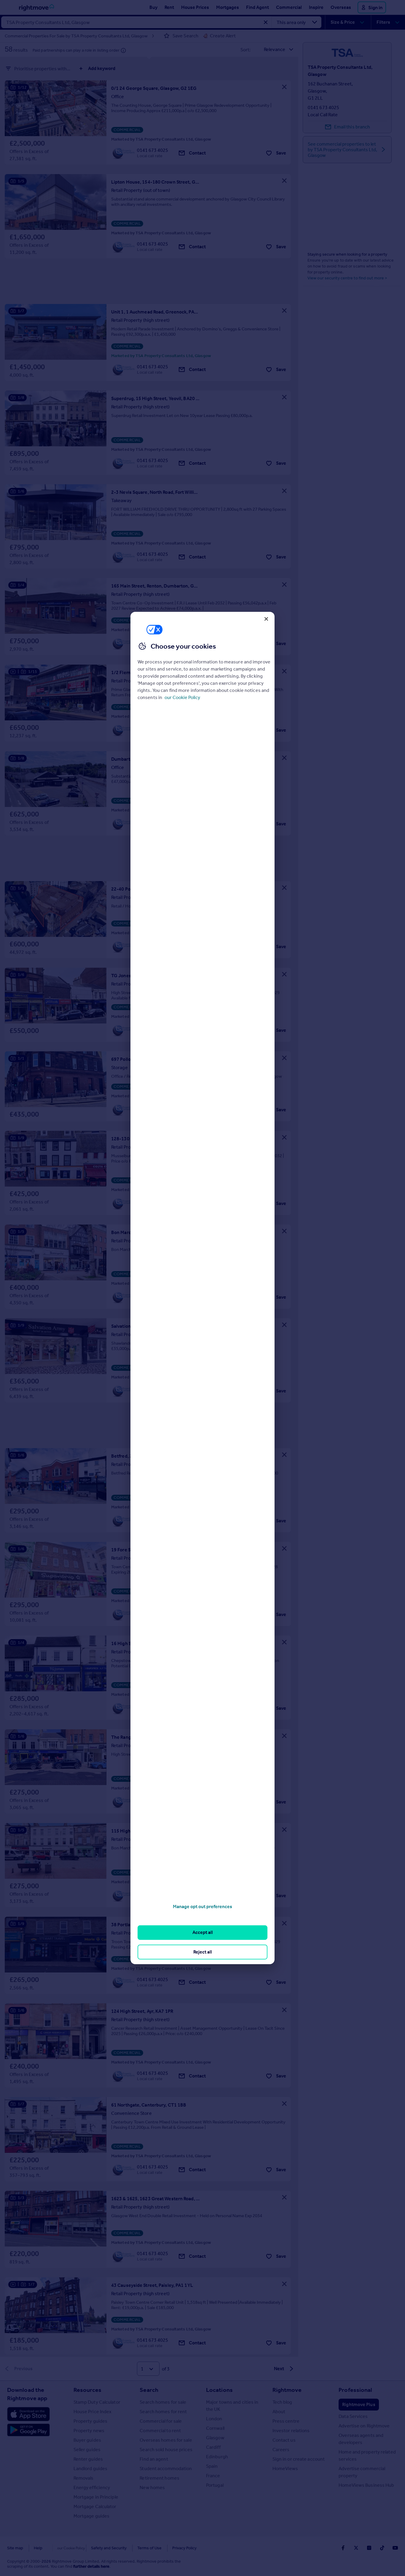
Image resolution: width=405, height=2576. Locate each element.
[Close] (266, 619)
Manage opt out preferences (203, 1906)
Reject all (203, 1952)
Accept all (203, 1932)
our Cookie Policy (182, 697)
